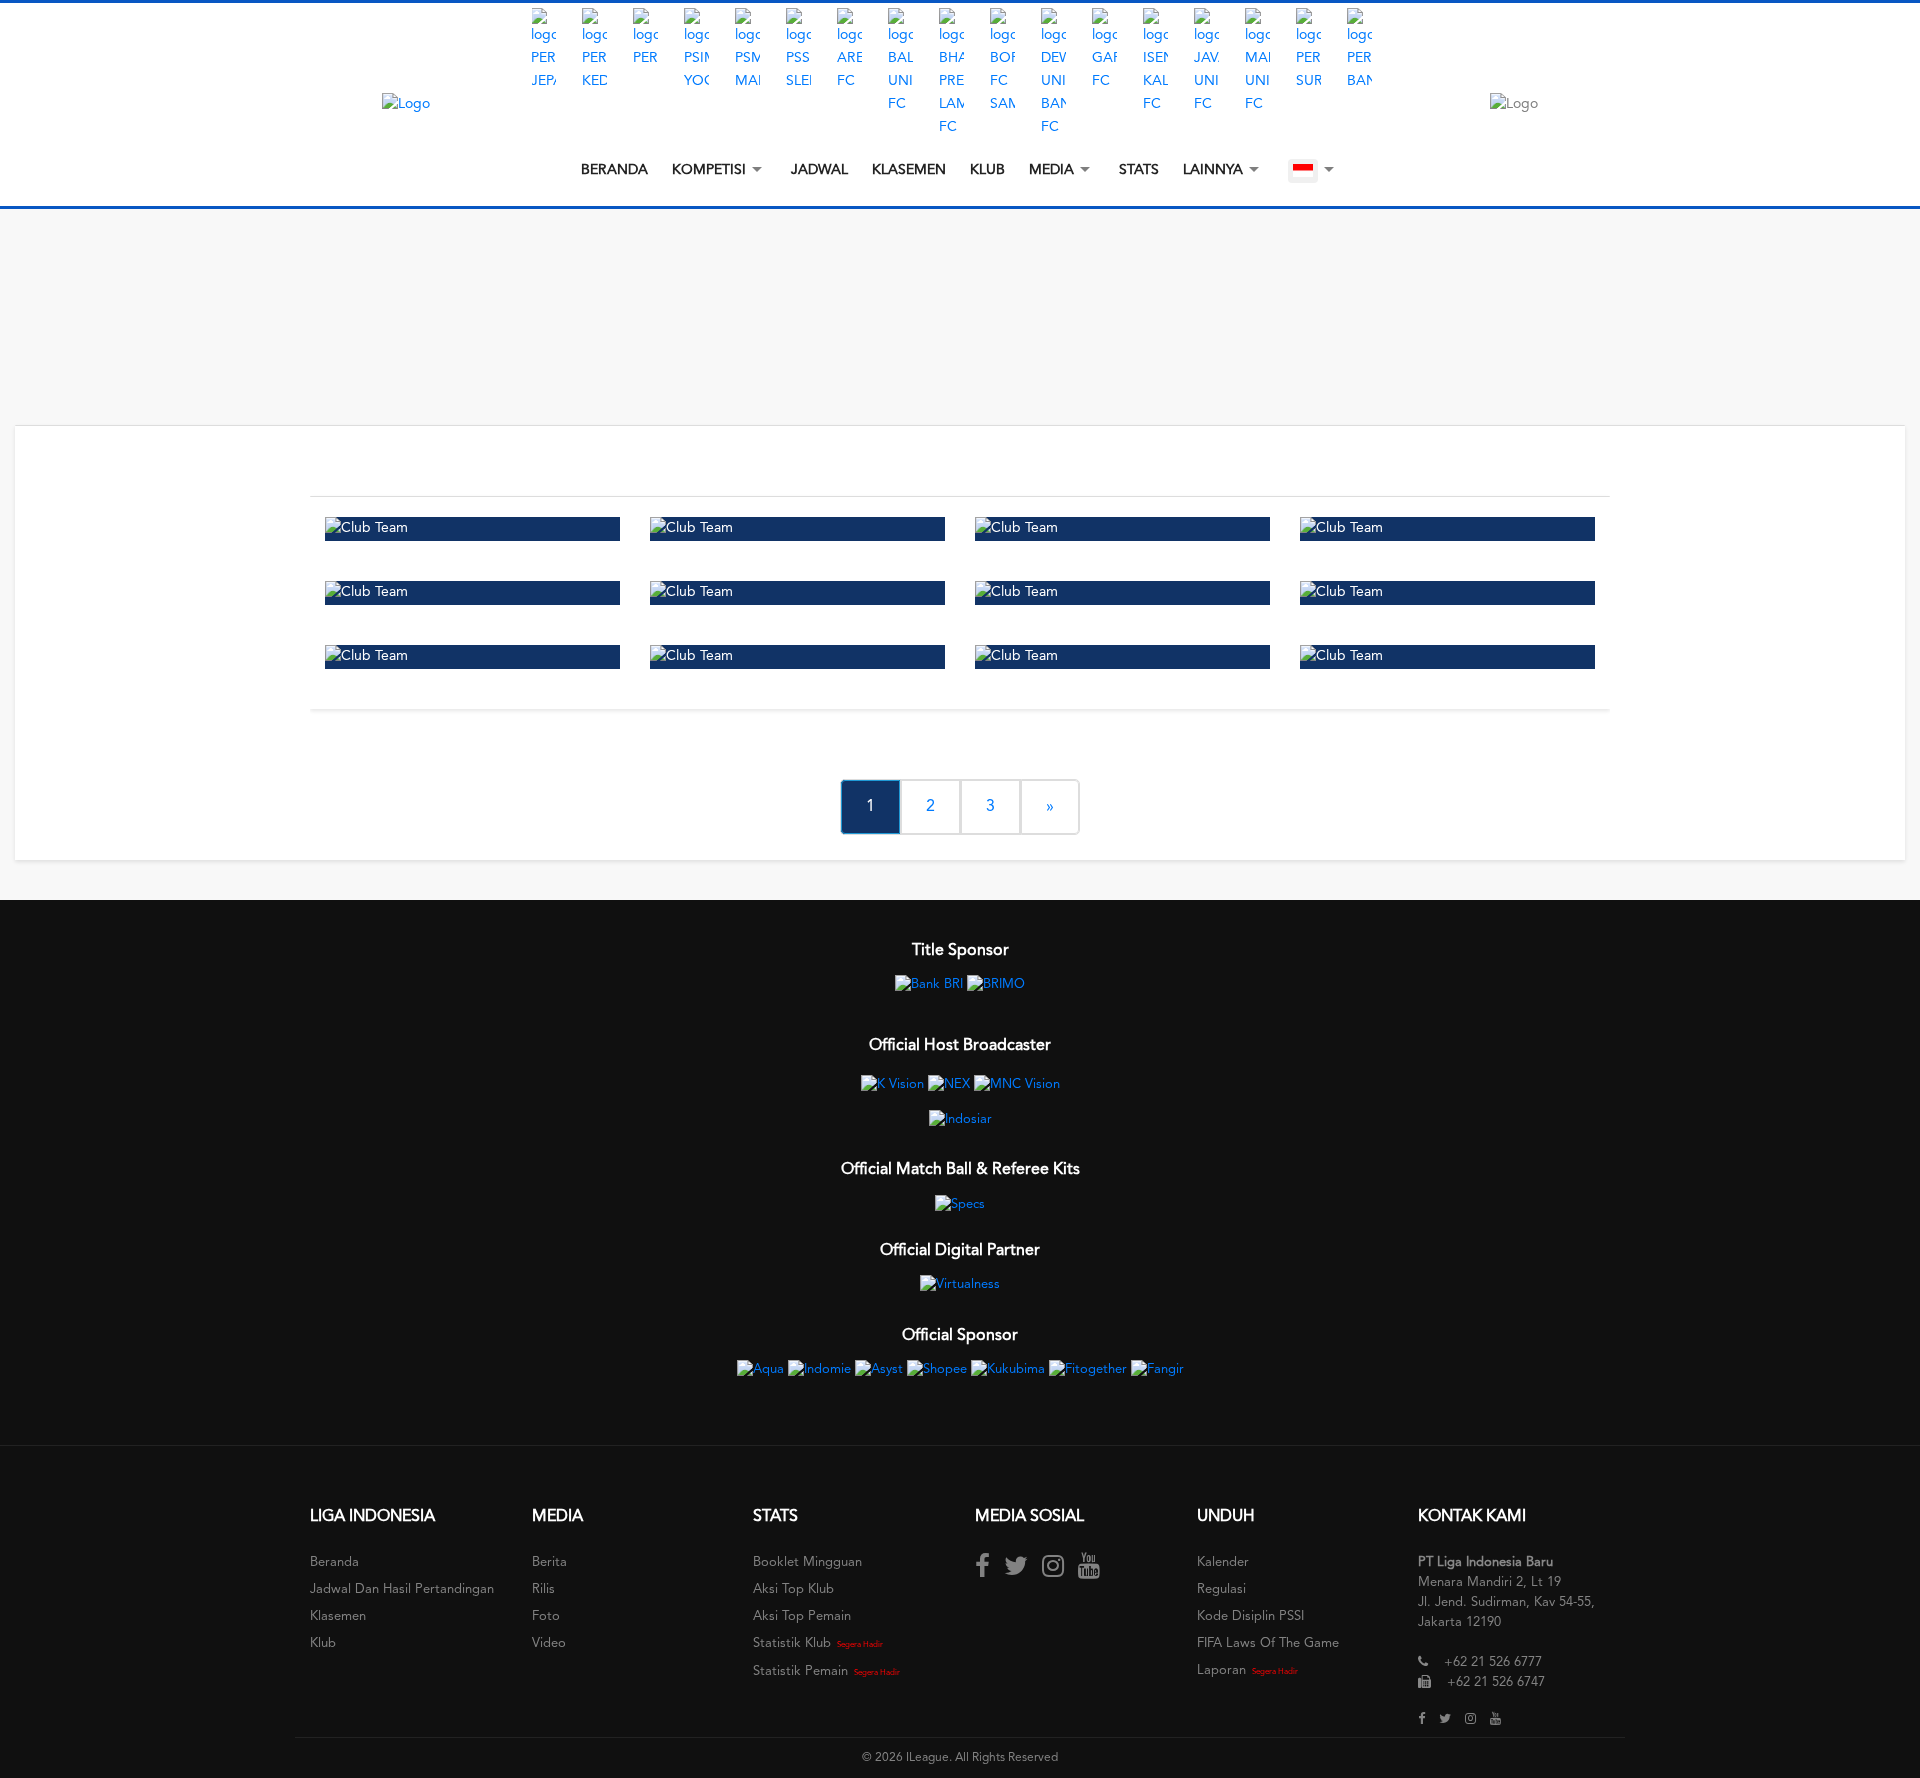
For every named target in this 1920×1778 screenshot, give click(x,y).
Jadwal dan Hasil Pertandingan (402, 1589)
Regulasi (1221, 1589)
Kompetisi (709, 170)
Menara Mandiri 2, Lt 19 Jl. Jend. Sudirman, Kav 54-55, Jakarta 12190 (1506, 1602)
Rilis (543, 1589)
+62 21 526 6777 (1493, 1662)
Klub (987, 170)
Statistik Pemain (800, 1671)
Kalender (1223, 1562)
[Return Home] (406, 104)
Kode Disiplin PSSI (1250, 1616)
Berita (549, 1562)
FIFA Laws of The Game (1268, 1643)
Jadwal (819, 170)
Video (549, 1643)
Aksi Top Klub (793, 1589)
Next (1403, 74)
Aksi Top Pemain (802, 1616)
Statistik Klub (792, 1643)
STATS (1139, 170)
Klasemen (909, 170)
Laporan (1221, 1670)
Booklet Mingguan (807, 1562)
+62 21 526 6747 (1496, 1682)
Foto (546, 1616)
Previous (517, 74)
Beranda (614, 170)
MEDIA (1051, 170)
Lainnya (1213, 170)
